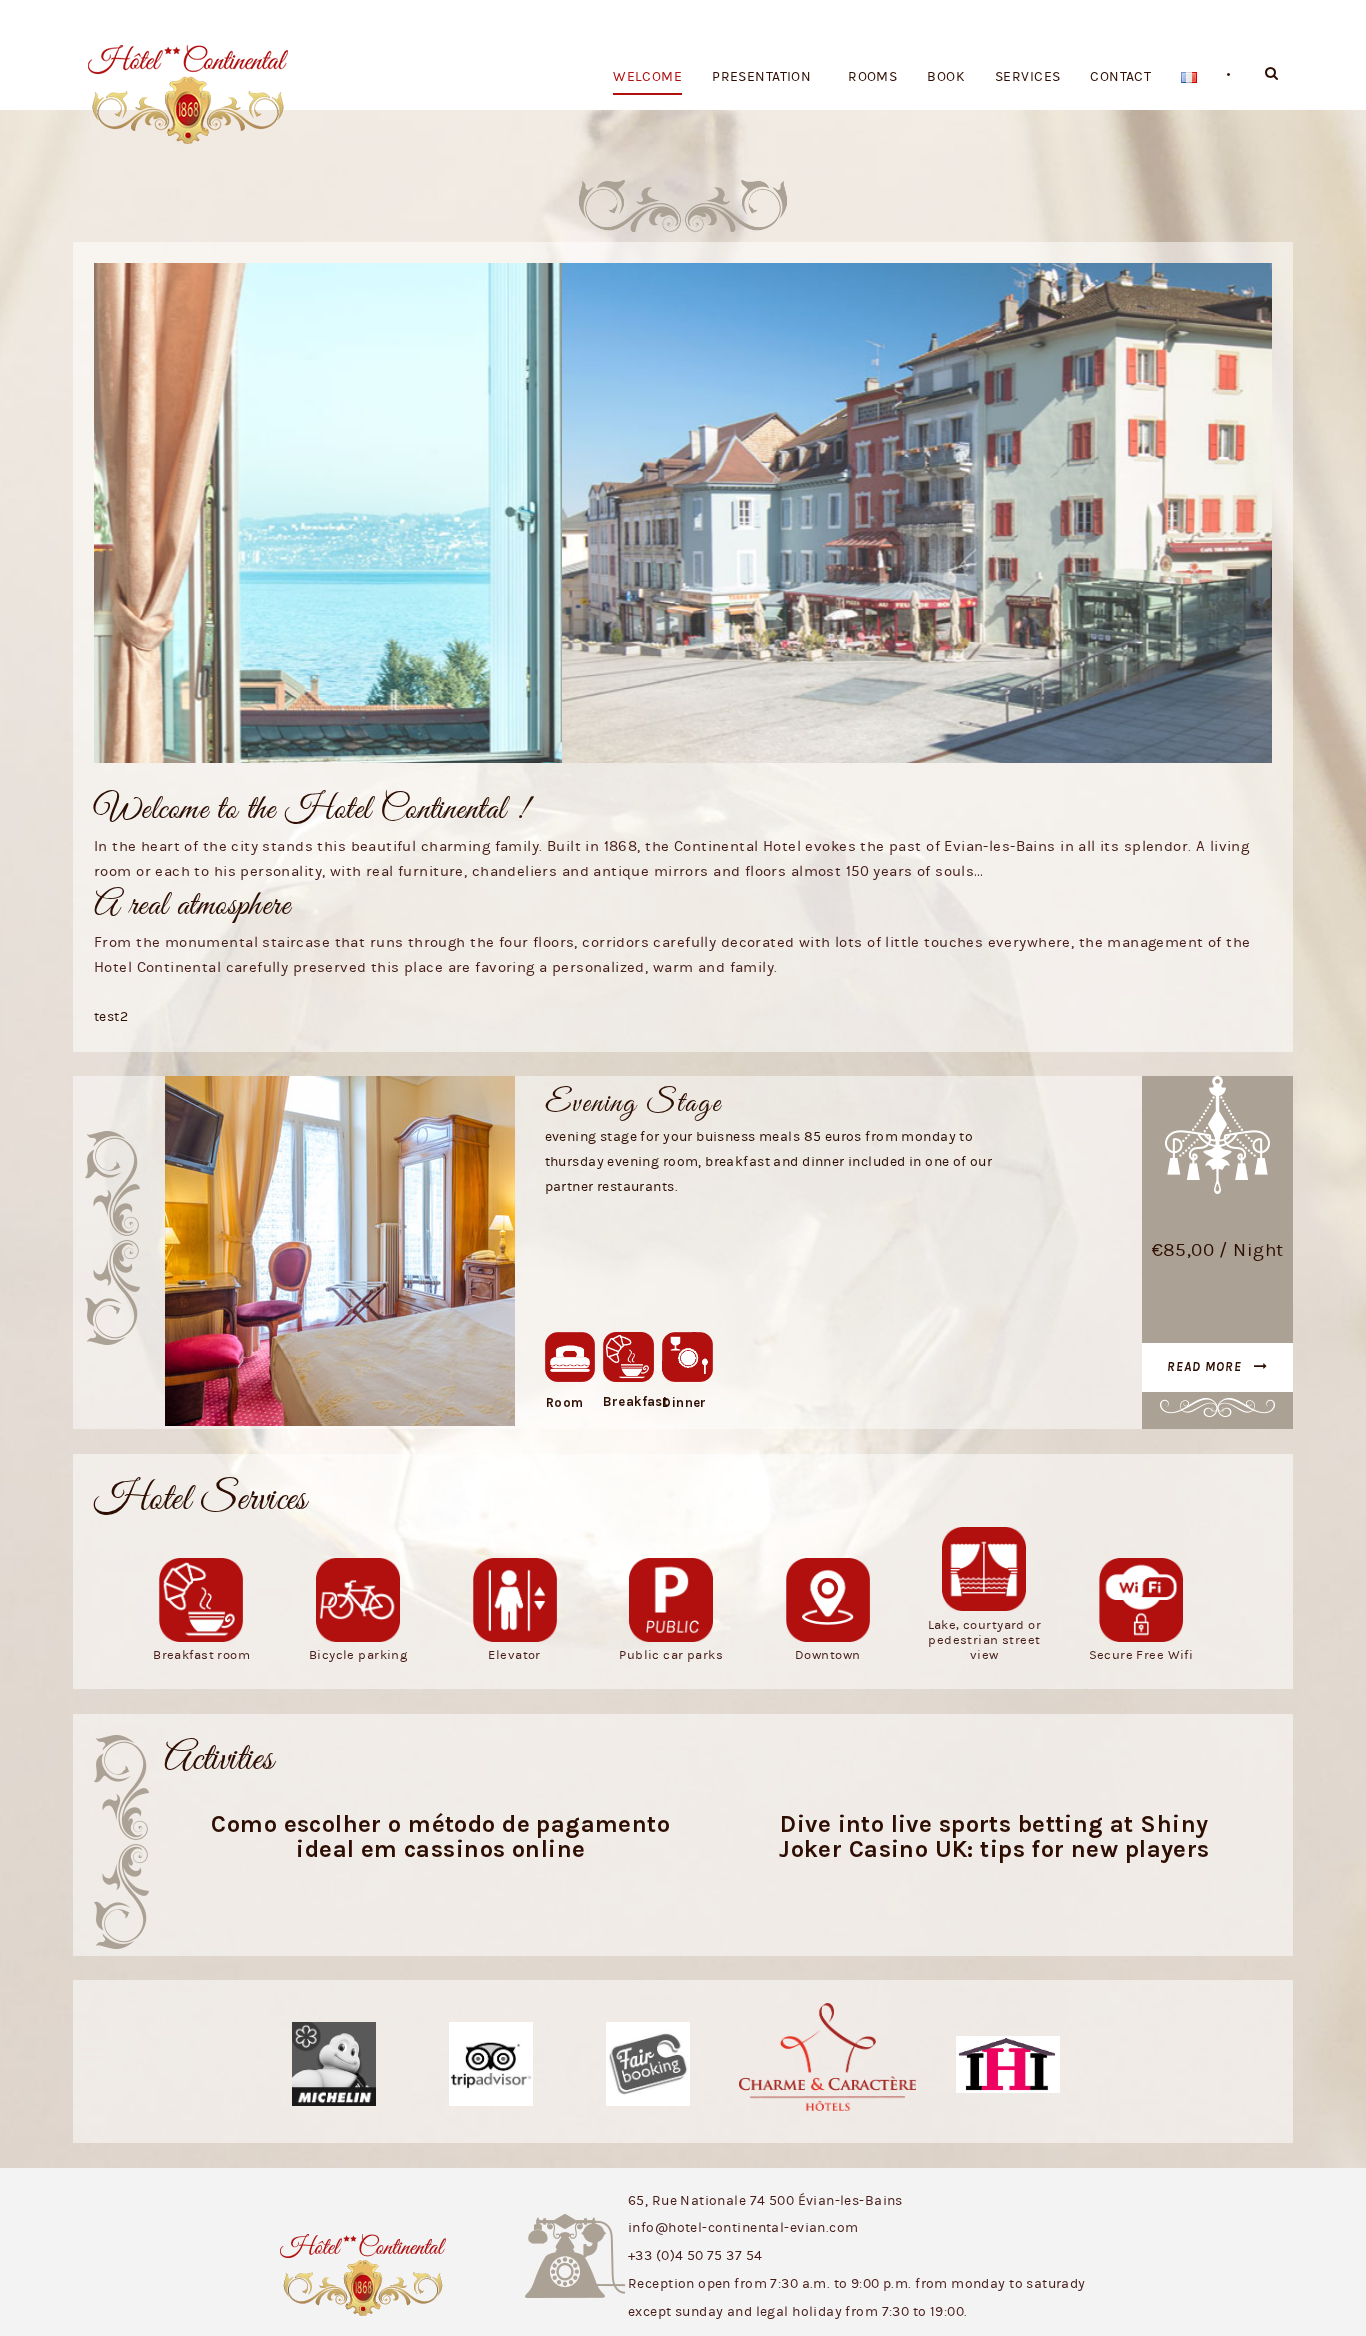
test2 (111, 1017)
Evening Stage (633, 1104)
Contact (1120, 77)
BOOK (946, 77)
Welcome (647, 77)
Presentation (761, 77)
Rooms (872, 77)
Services (1027, 77)
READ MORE (1204, 1366)
